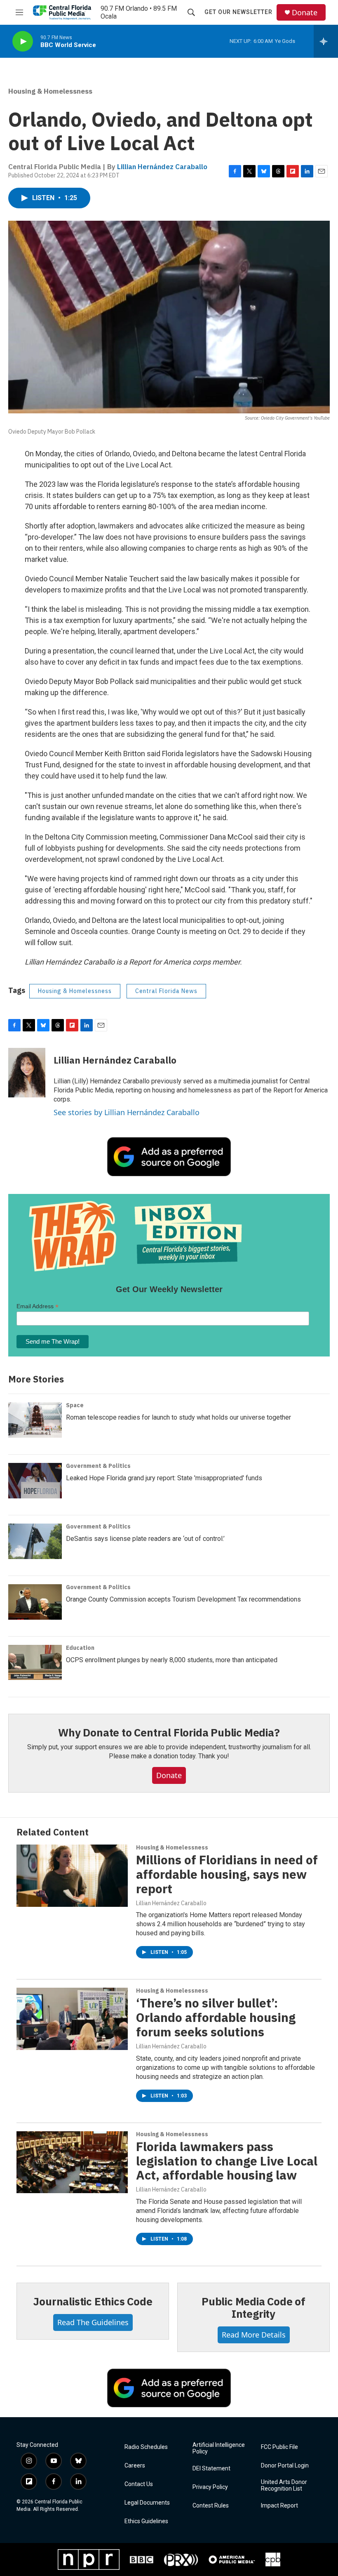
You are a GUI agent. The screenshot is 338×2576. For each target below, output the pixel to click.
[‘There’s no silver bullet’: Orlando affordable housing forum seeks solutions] (72, 2019)
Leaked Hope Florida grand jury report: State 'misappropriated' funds (164, 1478)
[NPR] (89, 2559)
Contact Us (139, 2484)
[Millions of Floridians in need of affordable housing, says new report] (72, 1875)
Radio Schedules (146, 2447)
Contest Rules (211, 2506)
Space (75, 1405)
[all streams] (326, 41)
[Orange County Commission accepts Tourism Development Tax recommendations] (35, 1602)
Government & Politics (98, 1466)
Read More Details (254, 2335)
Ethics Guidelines (146, 2521)
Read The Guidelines (93, 2322)
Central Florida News (166, 991)
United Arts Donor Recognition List (284, 2485)
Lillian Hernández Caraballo (162, 167)
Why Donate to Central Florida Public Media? (169, 1732)
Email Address (38, 1306)
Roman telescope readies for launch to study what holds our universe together (178, 1417)
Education (80, 1648)
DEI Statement (211, 2469)
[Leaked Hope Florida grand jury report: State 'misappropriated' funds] (35, 1481)
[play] (23, 41)
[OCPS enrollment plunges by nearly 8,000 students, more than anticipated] (35, 1663)
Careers (135, 2466)
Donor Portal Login (285, 2466)
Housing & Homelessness (50, 91)
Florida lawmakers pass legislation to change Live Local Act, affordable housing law (227, 2161)
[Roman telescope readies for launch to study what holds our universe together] (35, 1420)
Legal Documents (147, 2503)
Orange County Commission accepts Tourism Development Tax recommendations (183, 1599)
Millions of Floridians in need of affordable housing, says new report (227, 1874)
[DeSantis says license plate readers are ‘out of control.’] (35, 1541)
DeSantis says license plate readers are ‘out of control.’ (145, 1539)
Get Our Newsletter (238, 12)
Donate (305, 13)
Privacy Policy (210, 2487)
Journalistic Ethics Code (93, 2301)
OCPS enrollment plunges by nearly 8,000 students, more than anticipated (172, 1660)
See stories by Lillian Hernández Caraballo (127, 1112)
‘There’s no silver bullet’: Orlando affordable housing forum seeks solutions (216, 2017)
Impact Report (279, 2506)
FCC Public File (279, 2447)
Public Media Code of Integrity (253, 2307)
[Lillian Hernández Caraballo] (27, 1073)
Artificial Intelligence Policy (219, 2448)
